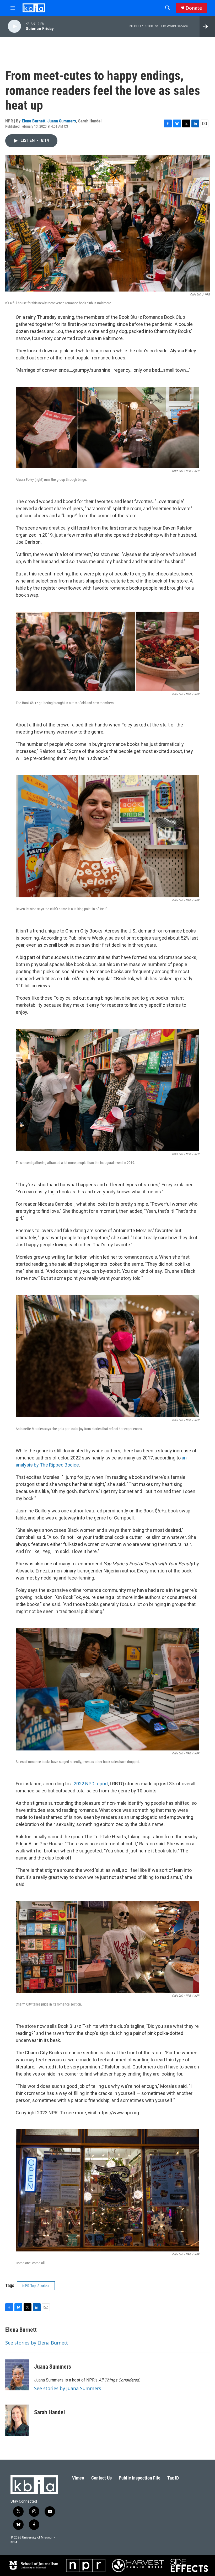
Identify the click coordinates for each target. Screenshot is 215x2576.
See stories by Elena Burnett (37, 2343)
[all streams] (207, 26)
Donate (194, 8)
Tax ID (173, 2478)
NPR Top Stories (36, 2286)
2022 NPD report (91, 1784)
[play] (14, 26)
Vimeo (78, 2478)
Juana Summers (62, 121)
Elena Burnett (34, 121)
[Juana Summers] (17, 2375)
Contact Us (101, 2478)
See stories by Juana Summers (68, 2388)
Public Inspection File (140, 2478)
